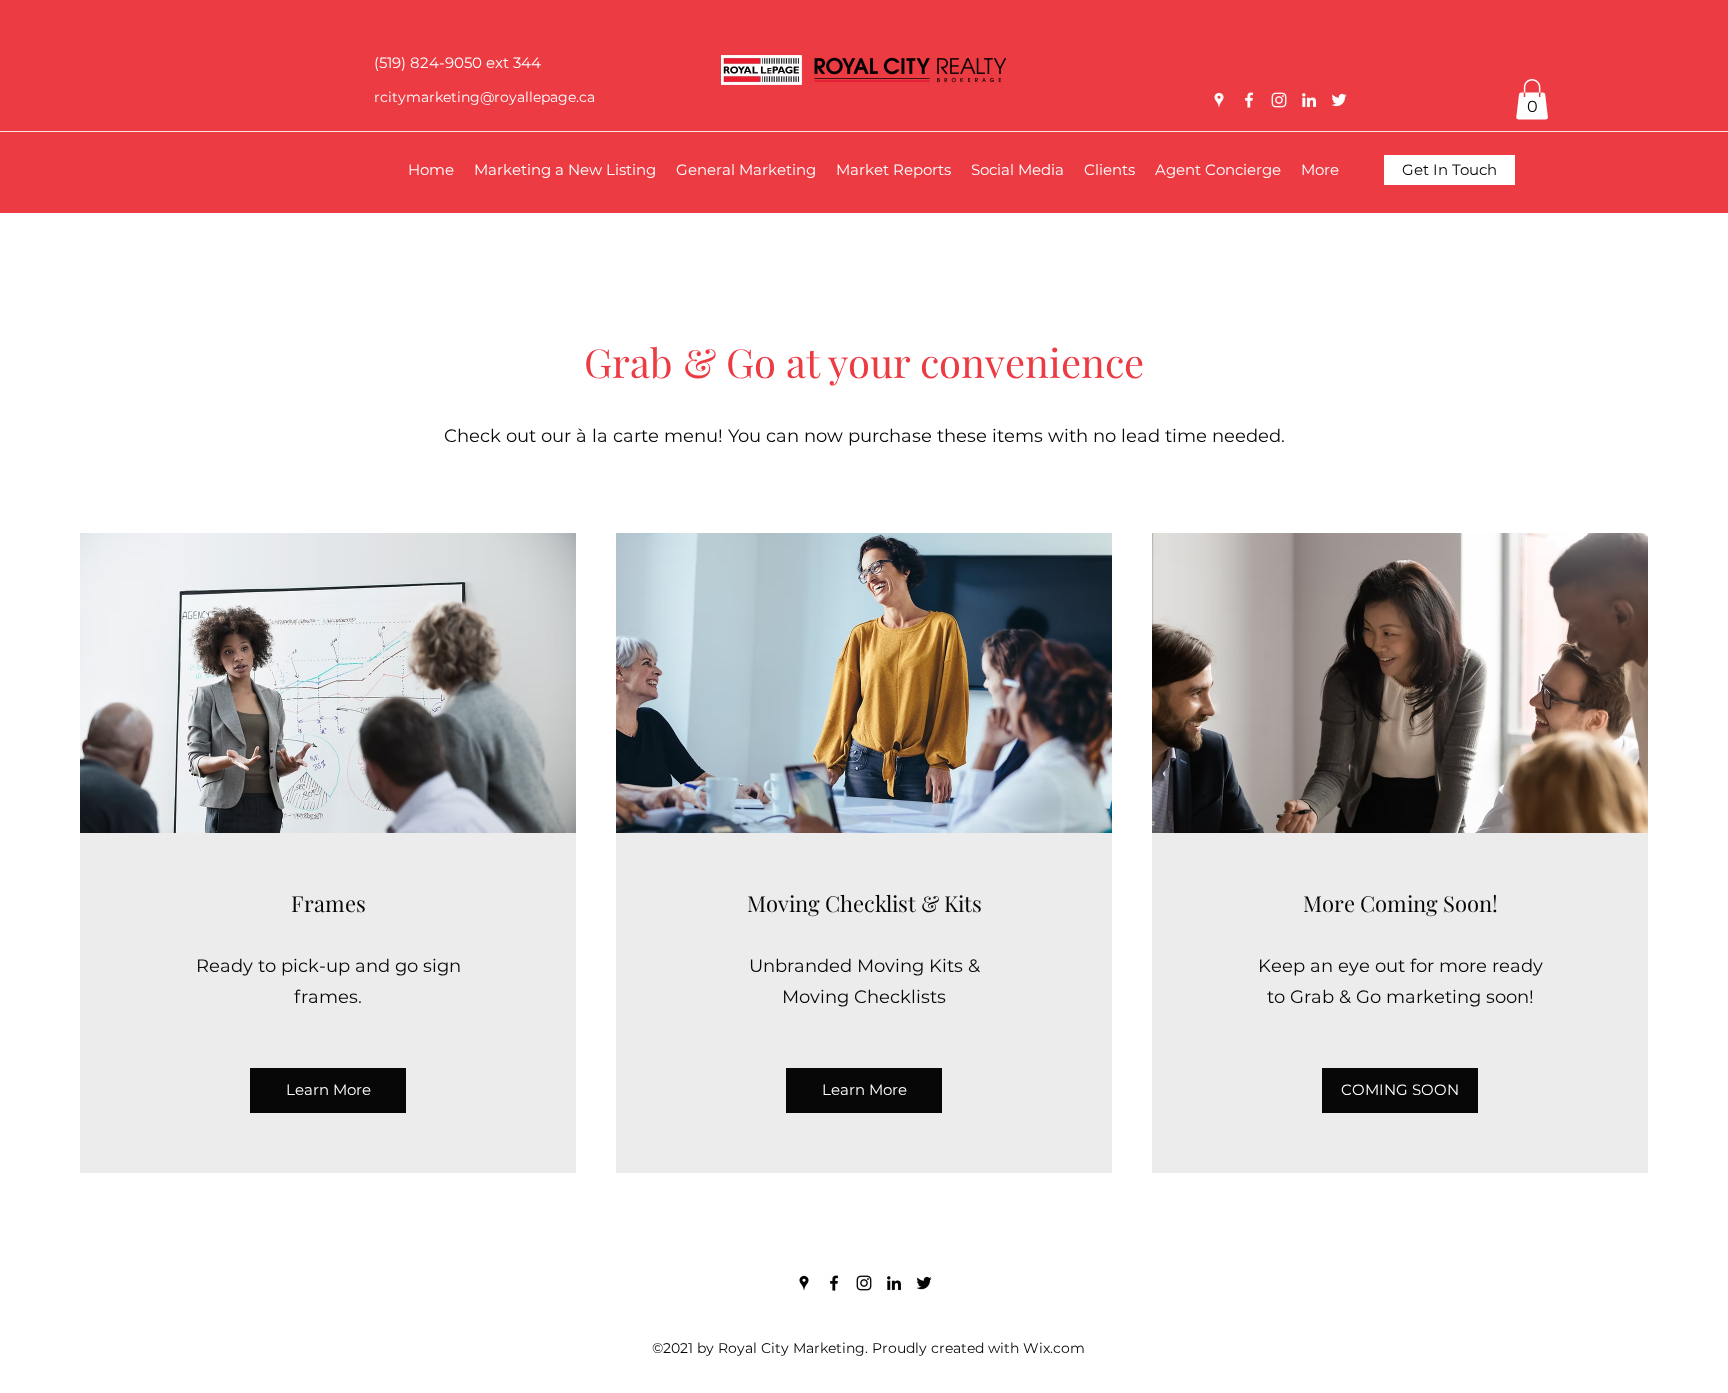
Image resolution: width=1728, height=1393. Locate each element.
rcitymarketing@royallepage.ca (484, 97)
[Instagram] (1279, 100)
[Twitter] (1339, 100)
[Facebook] (1249, 100)
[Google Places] (1219, 100)
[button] (1532, 99)
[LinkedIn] (1309, 100)
